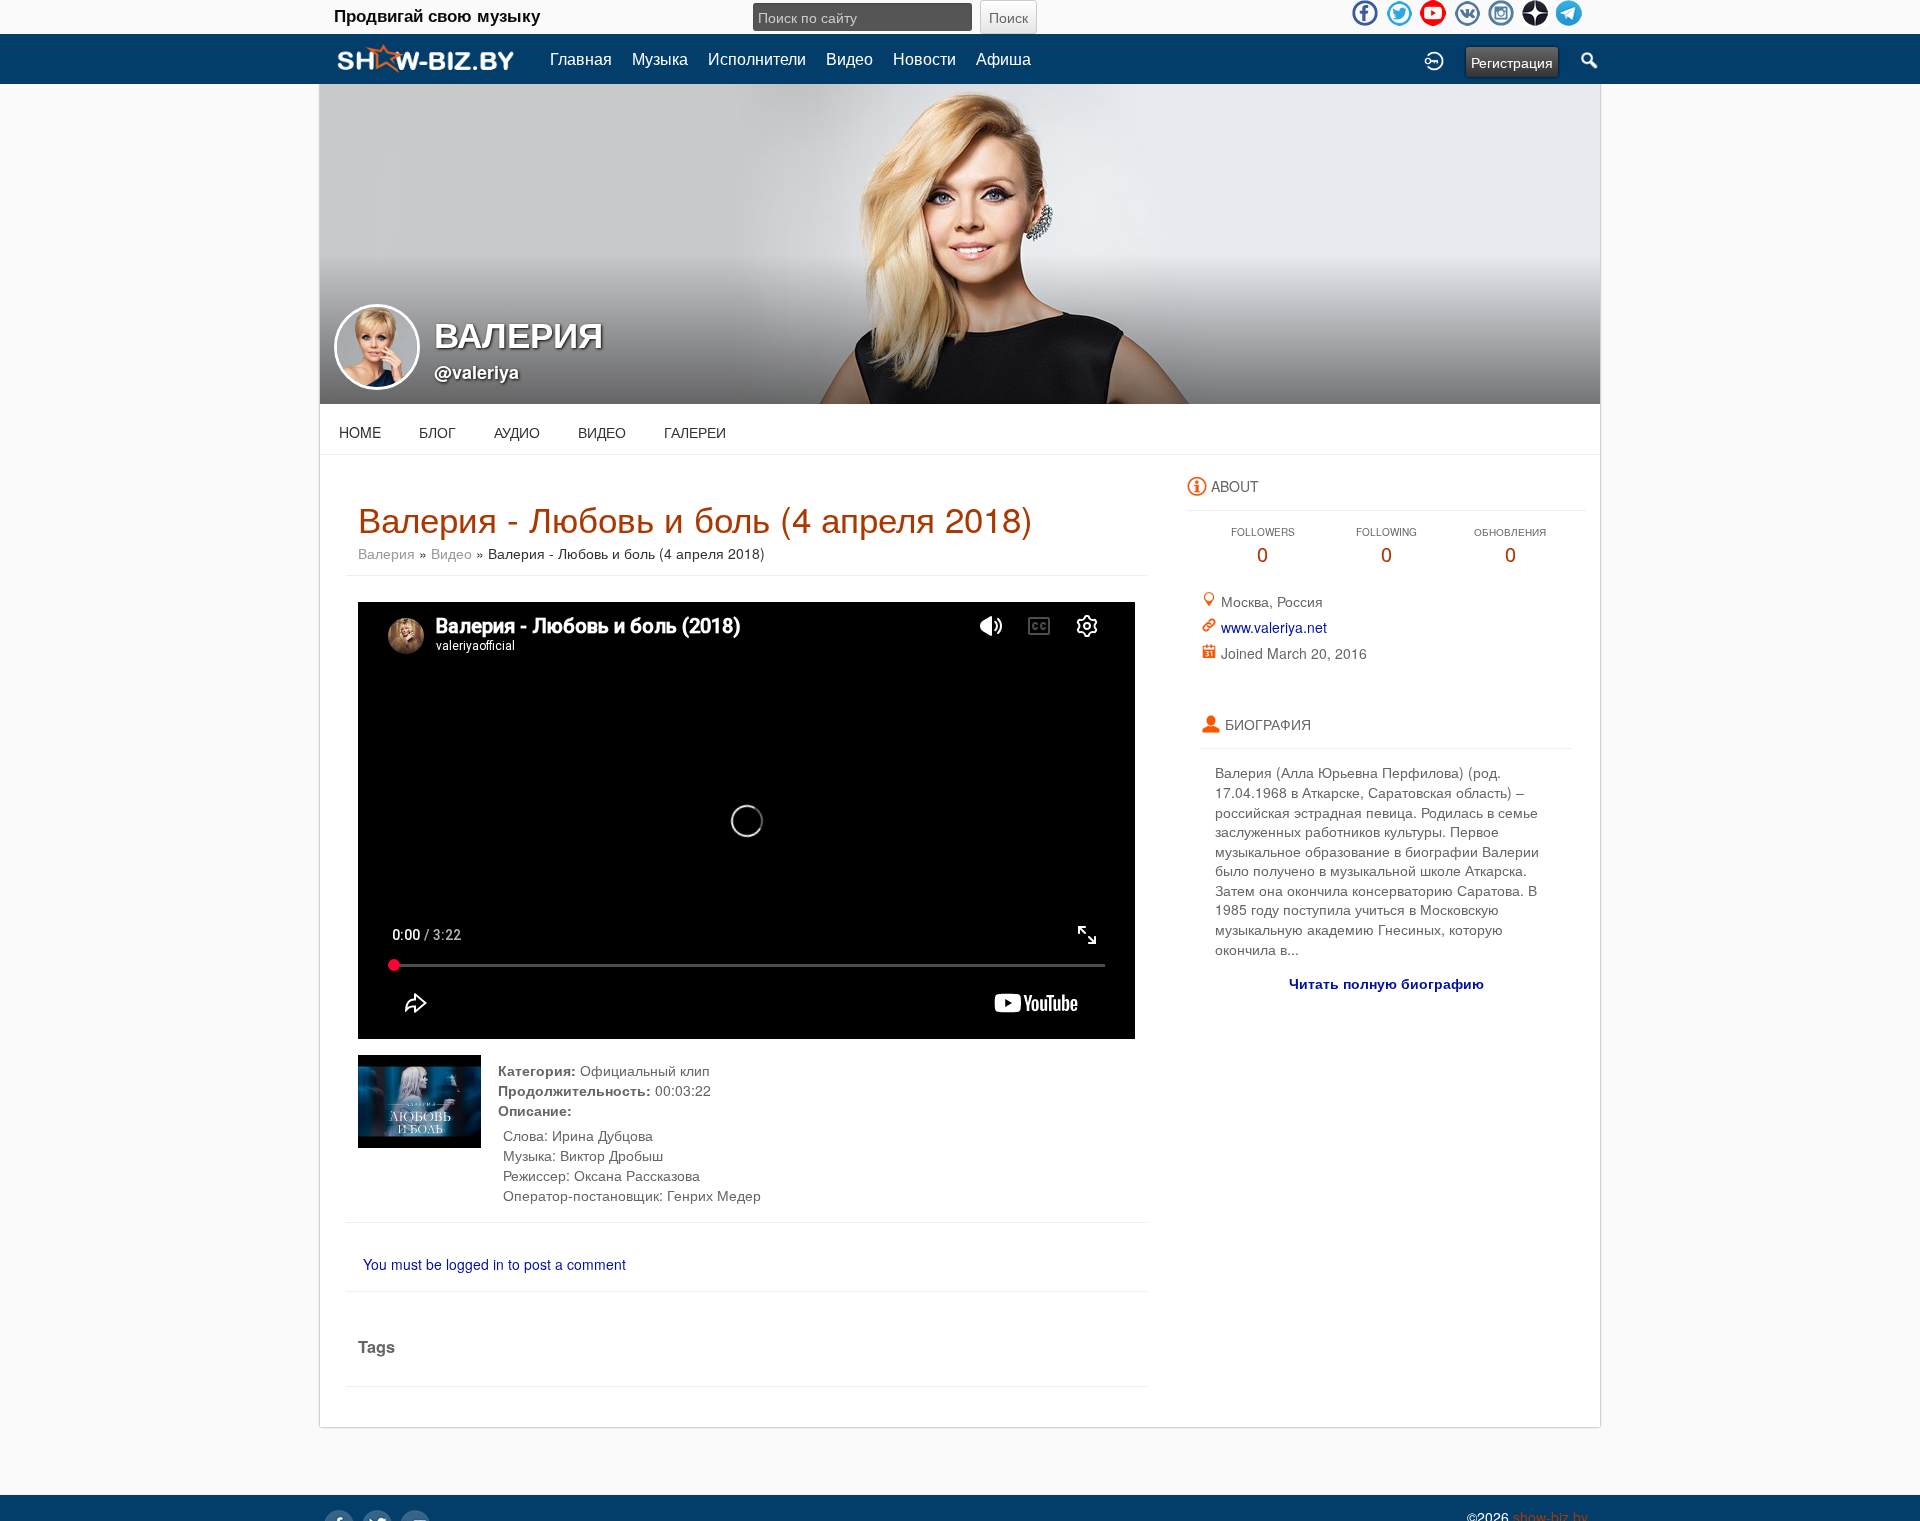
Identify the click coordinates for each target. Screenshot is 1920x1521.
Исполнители (757, 58)
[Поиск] (1590, 59)
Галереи (695, 432)
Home (360, 432)
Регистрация (1512, 62)
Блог (437, 432)
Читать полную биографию (1386, 983)
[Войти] (1434, 59)
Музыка (660, 58)
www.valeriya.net (1274, 627)
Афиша (1003, 58)
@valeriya (476, 372)
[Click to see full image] (960, 242)
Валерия (386, 553)
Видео (849, 58)
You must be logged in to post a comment (494, 1264)
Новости (924, 58)
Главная (581, 58)
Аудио (517, 432)
